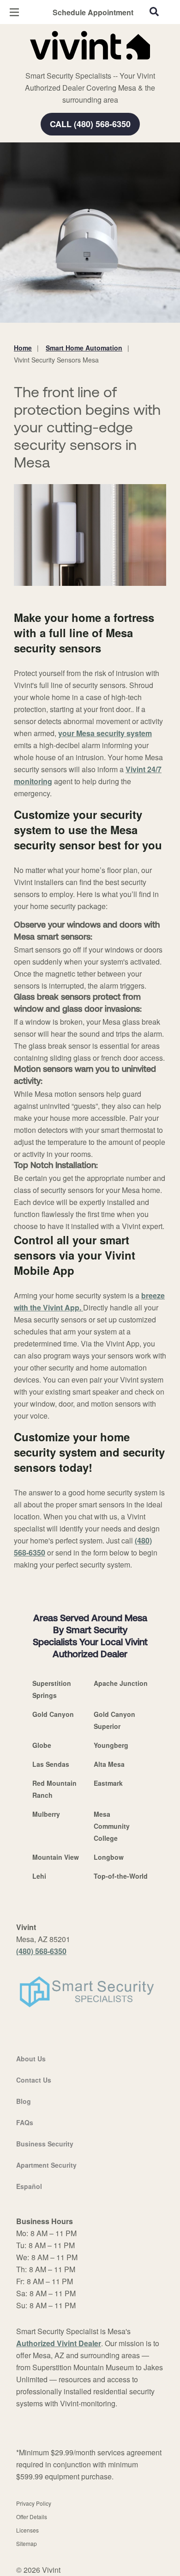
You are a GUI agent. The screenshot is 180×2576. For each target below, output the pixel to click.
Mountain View (56, 1857)
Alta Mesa (109, 1764)
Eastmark (108, 1783)
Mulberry (46, 1814)
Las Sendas (51, 1764)
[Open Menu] (14, 12)
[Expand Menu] (98, 65)
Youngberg (111, 1745)
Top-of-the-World (121, 1876)
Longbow (109, 1857)
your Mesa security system (105, 733)
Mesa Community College (112, 1826)
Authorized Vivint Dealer (59, 2343)
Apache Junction (121, 1683)
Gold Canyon (53, 1714)
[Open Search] (154, 12)
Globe (42, 1745)
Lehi (39, 1876)
